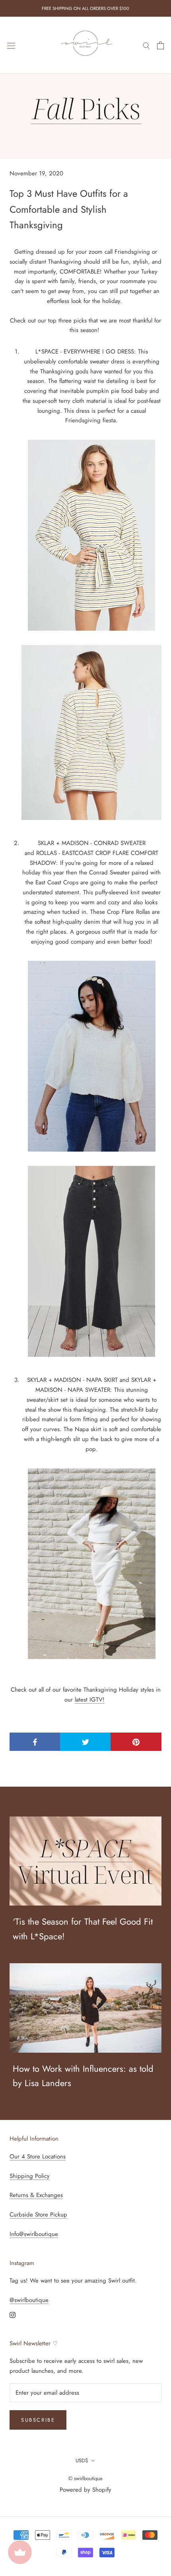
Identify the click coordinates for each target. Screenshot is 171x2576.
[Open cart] (160, 45)
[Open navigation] (11, 45)
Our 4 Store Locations (38, 2156)
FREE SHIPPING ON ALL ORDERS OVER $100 (85, 8)
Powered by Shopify (85, 2490)
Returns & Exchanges (36, 2195)
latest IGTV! (90, 1700)
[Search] (146, 45)
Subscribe (38, 2420)
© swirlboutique (85, 2478)
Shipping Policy (30, 2176)
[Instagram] (13, 2315)
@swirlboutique (29, 2300)
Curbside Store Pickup (38, 2215)
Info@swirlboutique (34, 2234)
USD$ (82, 2460)
